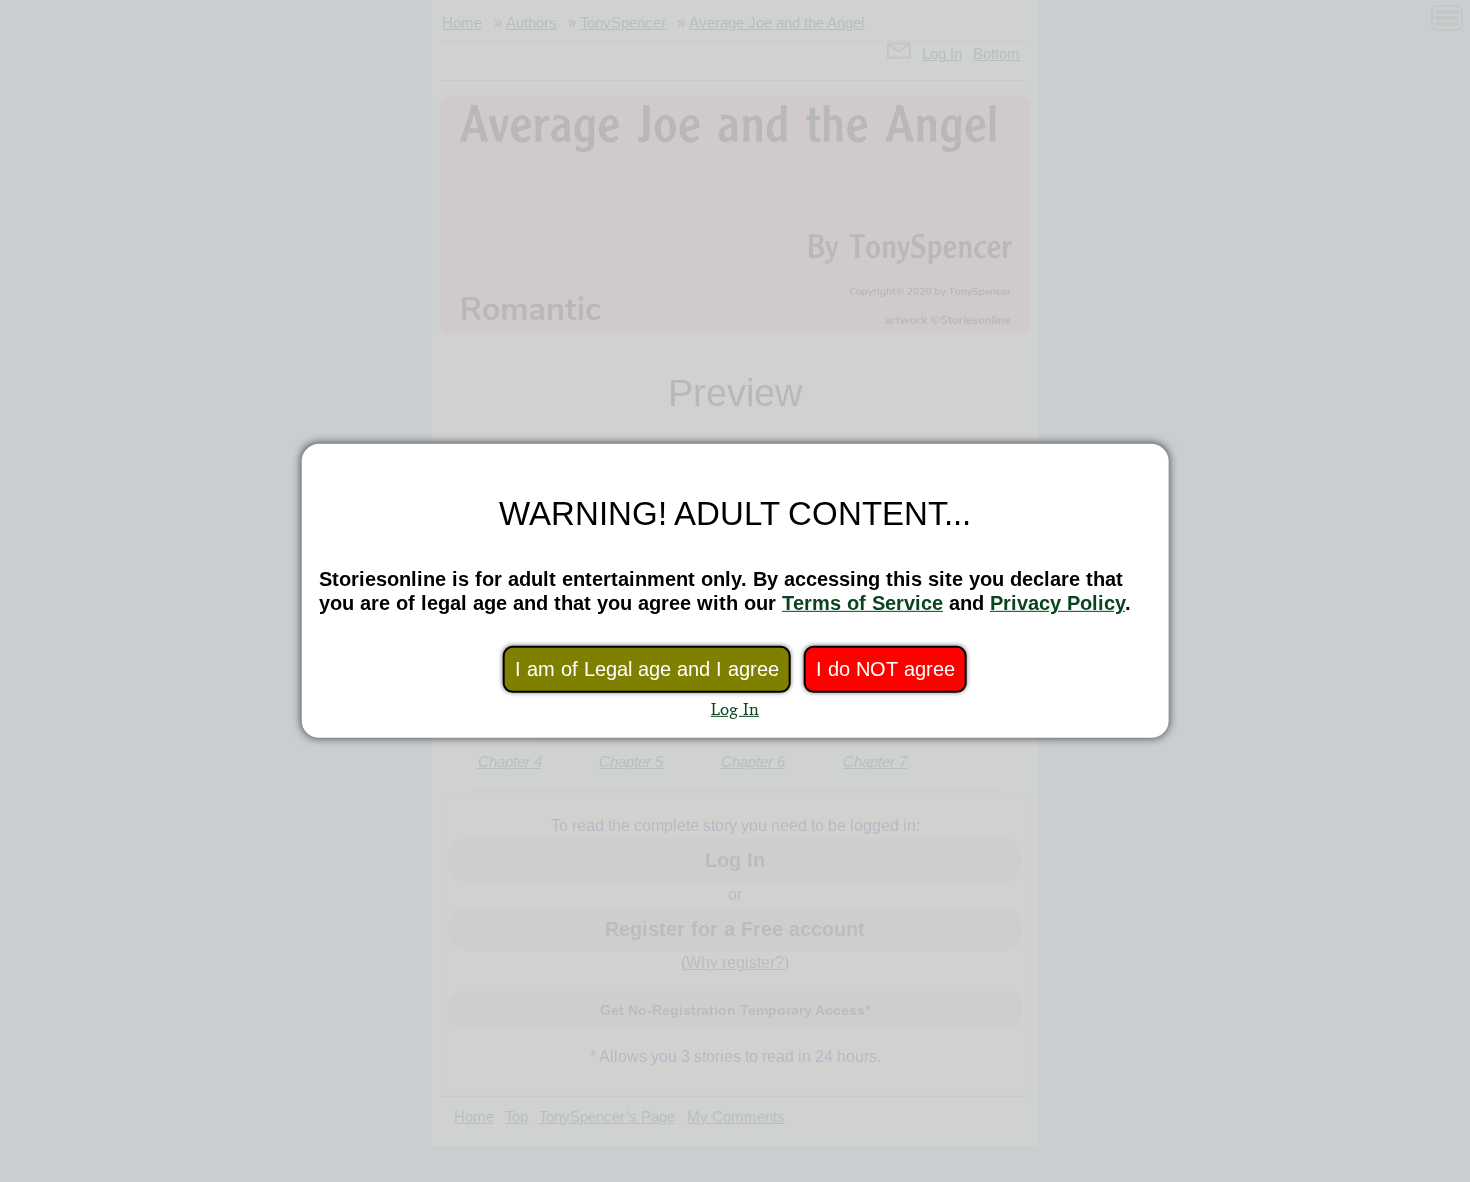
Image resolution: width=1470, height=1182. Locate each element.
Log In (735, 708)
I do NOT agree (885, 669)
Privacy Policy (1057, 603)
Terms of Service (862, 603)
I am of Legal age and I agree (647, 669)
